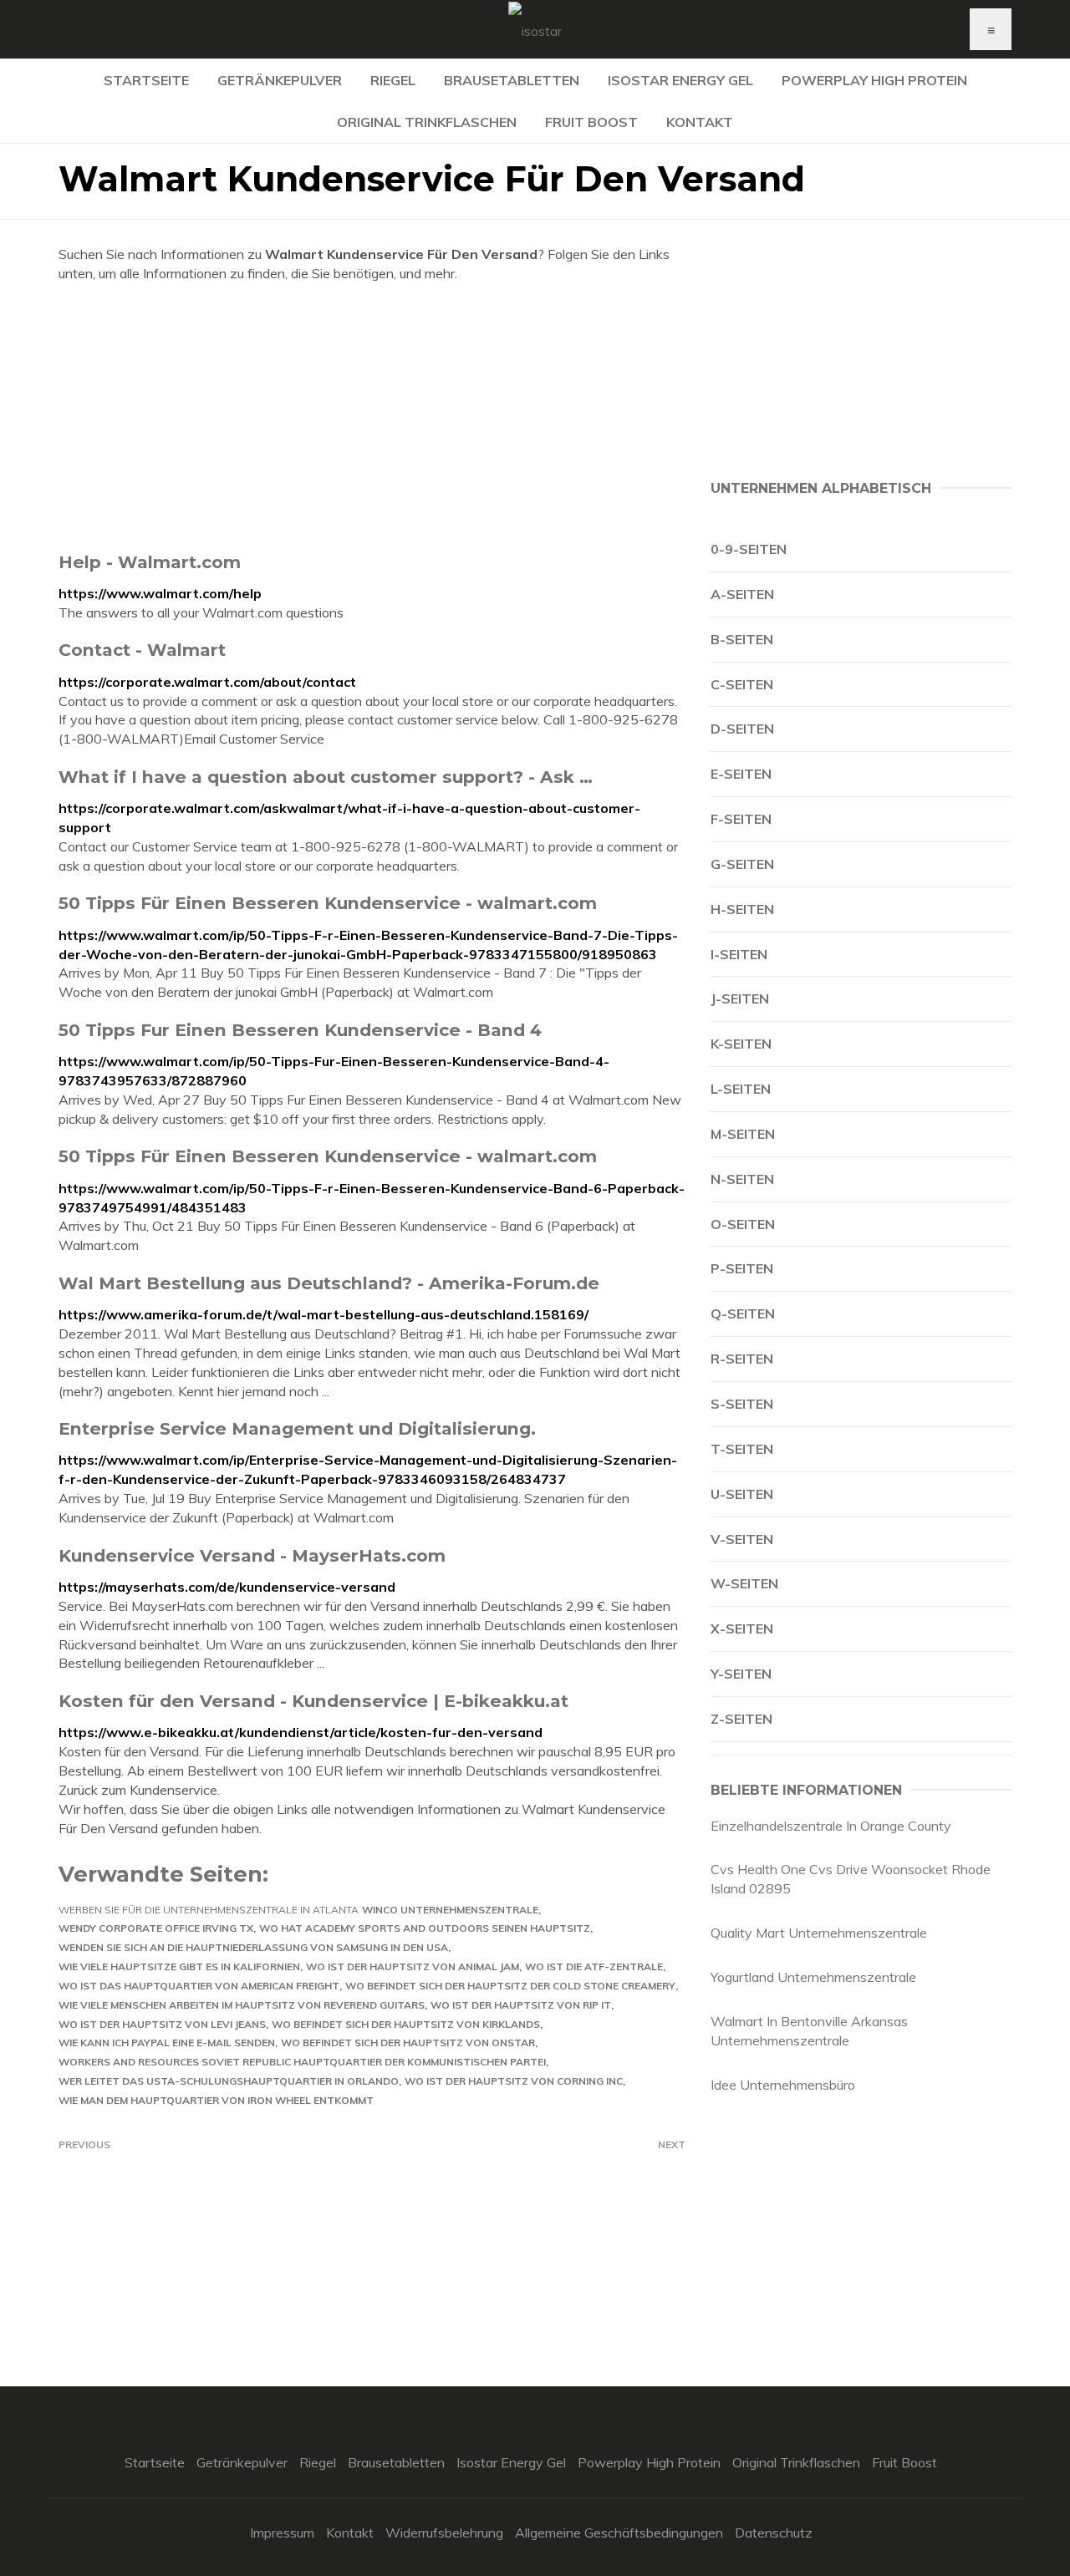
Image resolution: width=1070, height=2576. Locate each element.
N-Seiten (742, 1179)
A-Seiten (742, 594)
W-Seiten (744, 1583)
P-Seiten (742, 1268)
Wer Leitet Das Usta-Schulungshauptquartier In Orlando (229, 2081)
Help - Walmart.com (150, 562)
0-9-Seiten (749, 549)
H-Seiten (742, 909)
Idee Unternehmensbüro (783, 2085)
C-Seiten (742, 684)
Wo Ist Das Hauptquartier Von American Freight (199, 1986)
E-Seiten (741, 774)
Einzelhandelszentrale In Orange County (831, 1826)
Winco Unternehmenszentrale (450, 1910)
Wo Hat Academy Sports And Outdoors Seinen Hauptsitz (425, 1928)
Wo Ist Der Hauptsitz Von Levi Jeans (162, 2024)
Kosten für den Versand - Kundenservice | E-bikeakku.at (313, 1701)
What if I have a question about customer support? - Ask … (326, 777)
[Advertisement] (372, 417)
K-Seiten (741, 1044)
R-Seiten (742, 1359)
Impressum (282, 2533)
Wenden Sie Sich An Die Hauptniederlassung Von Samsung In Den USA (253, 1947)
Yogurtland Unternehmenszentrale (813, 1977)
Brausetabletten (512, 80)
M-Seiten (743, 1134)
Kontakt (700, 122)
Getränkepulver (280, 80)
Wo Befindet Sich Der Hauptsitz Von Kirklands (406, 2024)
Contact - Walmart (142, 650)
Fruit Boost (591, 122)
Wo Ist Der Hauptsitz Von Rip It (521, 2005)
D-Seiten (742, 729)
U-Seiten (742, 1494)
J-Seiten (740, 998)
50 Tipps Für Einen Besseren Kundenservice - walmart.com (328, 903)
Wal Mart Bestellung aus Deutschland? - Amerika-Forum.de (329, 1283)
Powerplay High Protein (874, 80)
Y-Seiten (741, 1674)
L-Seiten (741, 1089)
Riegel (393, 80)
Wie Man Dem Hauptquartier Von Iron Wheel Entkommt (216, 2100)
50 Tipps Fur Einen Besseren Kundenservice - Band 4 (300, 1030)
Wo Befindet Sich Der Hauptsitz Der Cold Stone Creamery (510, 1986)
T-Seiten (742, 1449)
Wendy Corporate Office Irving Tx (156, 1928)
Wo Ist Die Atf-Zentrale (594, 1966)
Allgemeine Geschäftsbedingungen (619, 2533)
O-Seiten (743, 1224)
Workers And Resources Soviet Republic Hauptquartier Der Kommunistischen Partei (302, 2062)
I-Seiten (739, 954)
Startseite (146, 80)
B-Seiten (742, 639)
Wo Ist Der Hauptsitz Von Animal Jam (413, 1966)
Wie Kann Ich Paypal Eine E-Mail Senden (167, 2043)
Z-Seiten (741, 1719)
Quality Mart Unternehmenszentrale (819, 1933)
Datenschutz (774, 2533)
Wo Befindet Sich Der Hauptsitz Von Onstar (408, 2043)
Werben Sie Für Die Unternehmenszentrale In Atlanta (209, 1910)
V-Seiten (742, 1539)
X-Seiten (742, 1628)
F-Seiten (741, 819)
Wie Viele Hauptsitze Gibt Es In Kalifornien (179, 1966)
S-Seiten (742, 1404)
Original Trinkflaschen (427, 122)
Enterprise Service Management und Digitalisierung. (297, 1428)
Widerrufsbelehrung (444, 2533)
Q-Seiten (743, 1313)
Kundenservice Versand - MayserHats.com (252, 1555)
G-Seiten (742, 864)
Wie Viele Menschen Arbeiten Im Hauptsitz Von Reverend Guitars (242, 2005)
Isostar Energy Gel (680, 80)
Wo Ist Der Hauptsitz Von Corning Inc (514, 2081)
